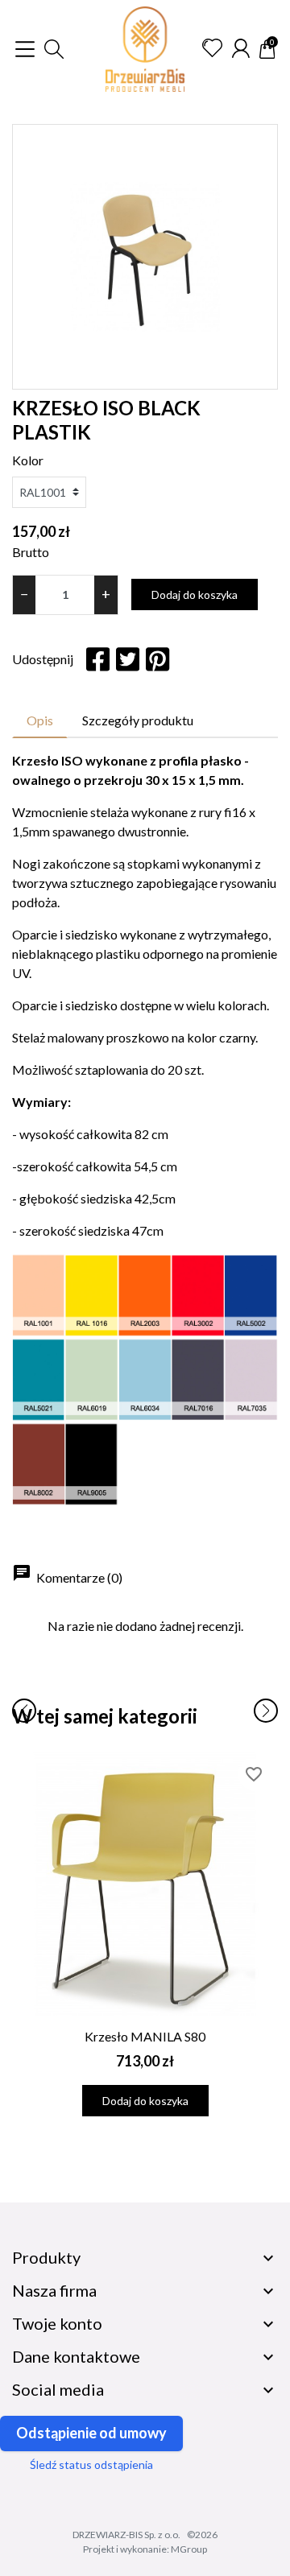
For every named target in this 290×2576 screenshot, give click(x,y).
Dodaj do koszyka (195, 594)
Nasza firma (54, 2290)
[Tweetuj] (128, 659)
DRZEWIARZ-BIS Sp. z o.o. (126, 2535)
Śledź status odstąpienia (91, 2465)
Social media (58, 2389)
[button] (54, 49)
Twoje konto (57, 2323)
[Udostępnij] (98, 659)
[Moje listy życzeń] (212, 48)
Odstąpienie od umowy (91, 2433)
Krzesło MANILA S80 (145, 2036)
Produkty (46, 2257)
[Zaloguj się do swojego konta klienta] (241, 48)
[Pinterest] (157, 659)
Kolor (28, 460)
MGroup (189, 2549)
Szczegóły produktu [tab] (138, 720)
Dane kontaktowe (76, 2356)
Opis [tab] (40, 720)
